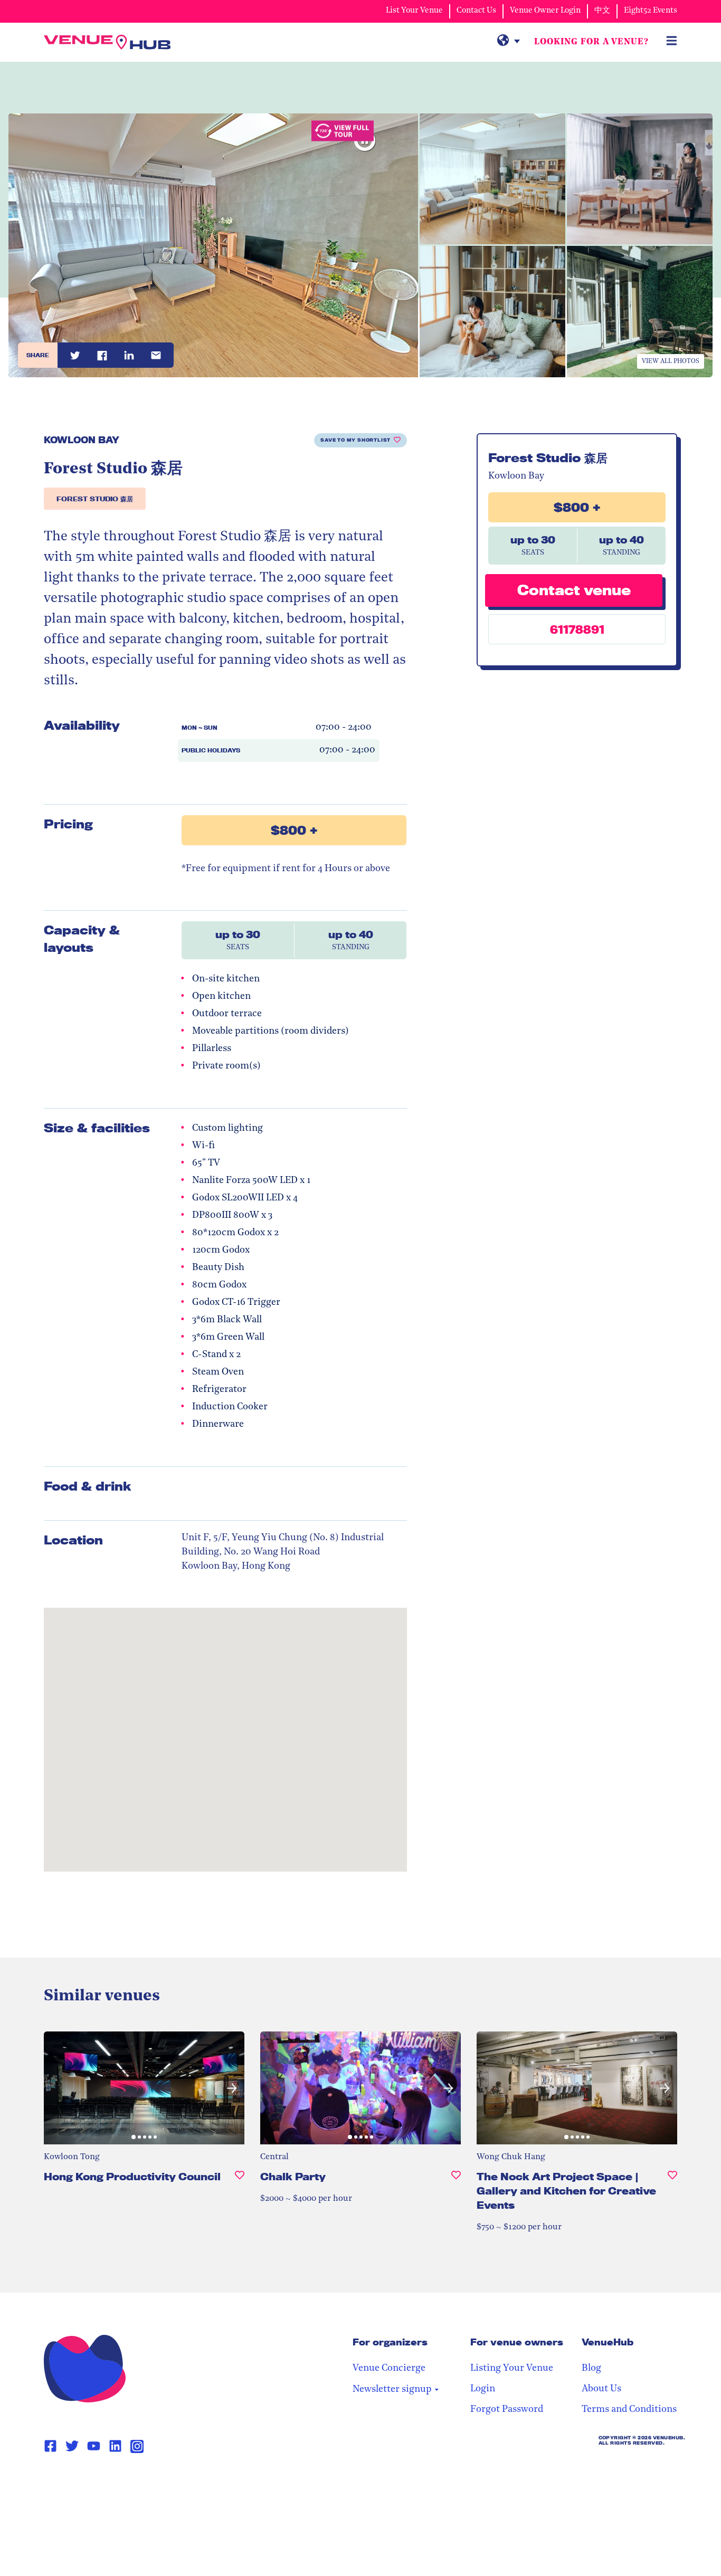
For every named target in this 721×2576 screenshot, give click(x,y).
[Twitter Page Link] (72, 2446)
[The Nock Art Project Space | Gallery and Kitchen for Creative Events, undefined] (672, 2195)
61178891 (577, 629)
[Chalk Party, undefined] (456, 2181)
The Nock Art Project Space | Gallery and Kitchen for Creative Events (566, 2191)
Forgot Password (507, 2410)
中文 (602, 11)
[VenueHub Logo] (107, 42)
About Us (601, 2389)
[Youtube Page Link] (94, 2446)
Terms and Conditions (629, 2410)
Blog (591, 2369)
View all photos (671, 361)
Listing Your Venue (512, 2369)
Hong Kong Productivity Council (132, 2177)
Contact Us (476, 11)
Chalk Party (293, 2177)
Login (483, 2389)
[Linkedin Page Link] (115, 2446)
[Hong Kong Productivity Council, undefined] (240, 2181)
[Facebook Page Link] (50, 2446)
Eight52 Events (651, 11)
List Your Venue (414, 11)
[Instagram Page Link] (137, 2446)
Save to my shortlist (355, 440)
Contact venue (574, 589)
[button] (56, 2088)
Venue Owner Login (545, 11)
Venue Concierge (389, 2369)
